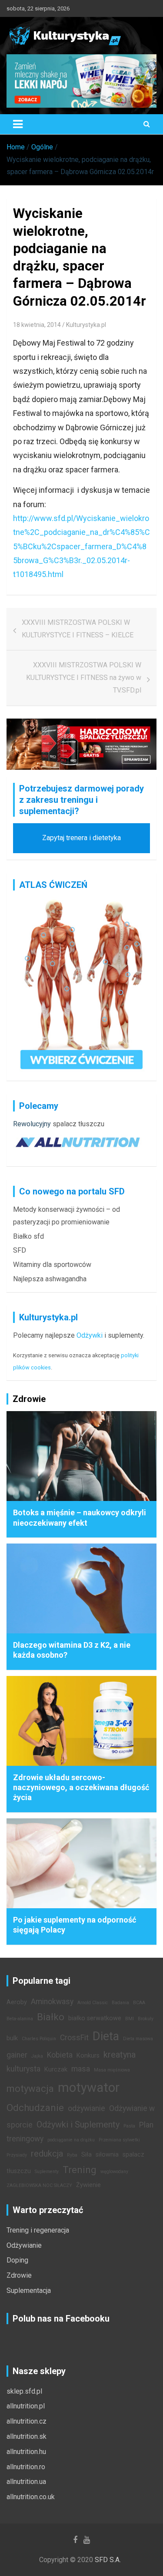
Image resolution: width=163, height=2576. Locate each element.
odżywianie (86, 2108)
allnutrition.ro (26, 2467)
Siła (86, 2155)
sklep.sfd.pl (24, 2391)
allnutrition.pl (26, 2406)
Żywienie (88, 2185)
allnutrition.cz (27, 2421)
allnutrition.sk (27, 2436)
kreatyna (120, 2055)
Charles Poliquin (39, 2039)
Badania (120, 2003)
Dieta (106, 2036)
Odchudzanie (35, 2108)
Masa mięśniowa (112, 2070)
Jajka (37, 2056)
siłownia (107, 2155)
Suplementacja (29, 2291)
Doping (17, 2260)
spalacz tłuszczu (78, 1124)
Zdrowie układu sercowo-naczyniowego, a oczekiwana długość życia (81, 1788)
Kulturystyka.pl (86, 325)
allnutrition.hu (26, 2452)
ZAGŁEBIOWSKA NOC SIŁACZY (39, 2185)
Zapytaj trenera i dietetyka (81, 838)
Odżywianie (24, 2245)
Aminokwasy (52, 2002)
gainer (17, 2055)
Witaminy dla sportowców (52, 1265)
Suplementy (47, 2172)
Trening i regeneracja (38, 2230)
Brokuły (146, 2019)
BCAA (139, 2003)
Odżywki (90, 1335)
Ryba (72, 2155)
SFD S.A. (108, 2560)
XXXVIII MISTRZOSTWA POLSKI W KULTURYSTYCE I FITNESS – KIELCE (78, 629)
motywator (89, 2088)
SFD (20, 1250)
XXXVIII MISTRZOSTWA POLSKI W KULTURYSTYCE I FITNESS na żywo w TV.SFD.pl (84, 678)
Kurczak (56, 2070)
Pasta (129, 2126)
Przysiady (17, 2155)
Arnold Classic (93, 2003)
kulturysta (23, 2069)
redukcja (47, 2154)
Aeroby (17, 2002)
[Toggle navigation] (18, 124)
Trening (80, 2170)
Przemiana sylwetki (119, 2140)
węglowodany (114, 2172)
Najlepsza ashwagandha (50, 1279)
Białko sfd (28, 1236)
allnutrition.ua (26, 2482)
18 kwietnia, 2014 (37, 325)
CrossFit (74, 2038)
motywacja (30, 2088)
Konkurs (88, 2056)
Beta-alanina (20, 2019)
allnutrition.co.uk (31, 2497)
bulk (12, 2038)
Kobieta (60, 2055)
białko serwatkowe (95, 2018)
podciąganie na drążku (71, 2140)
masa (81, 2069)
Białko (51, 2017)
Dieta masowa (138, 2039)
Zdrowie (19, 2275)
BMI (130, 2019)
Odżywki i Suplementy (78, 2124)
